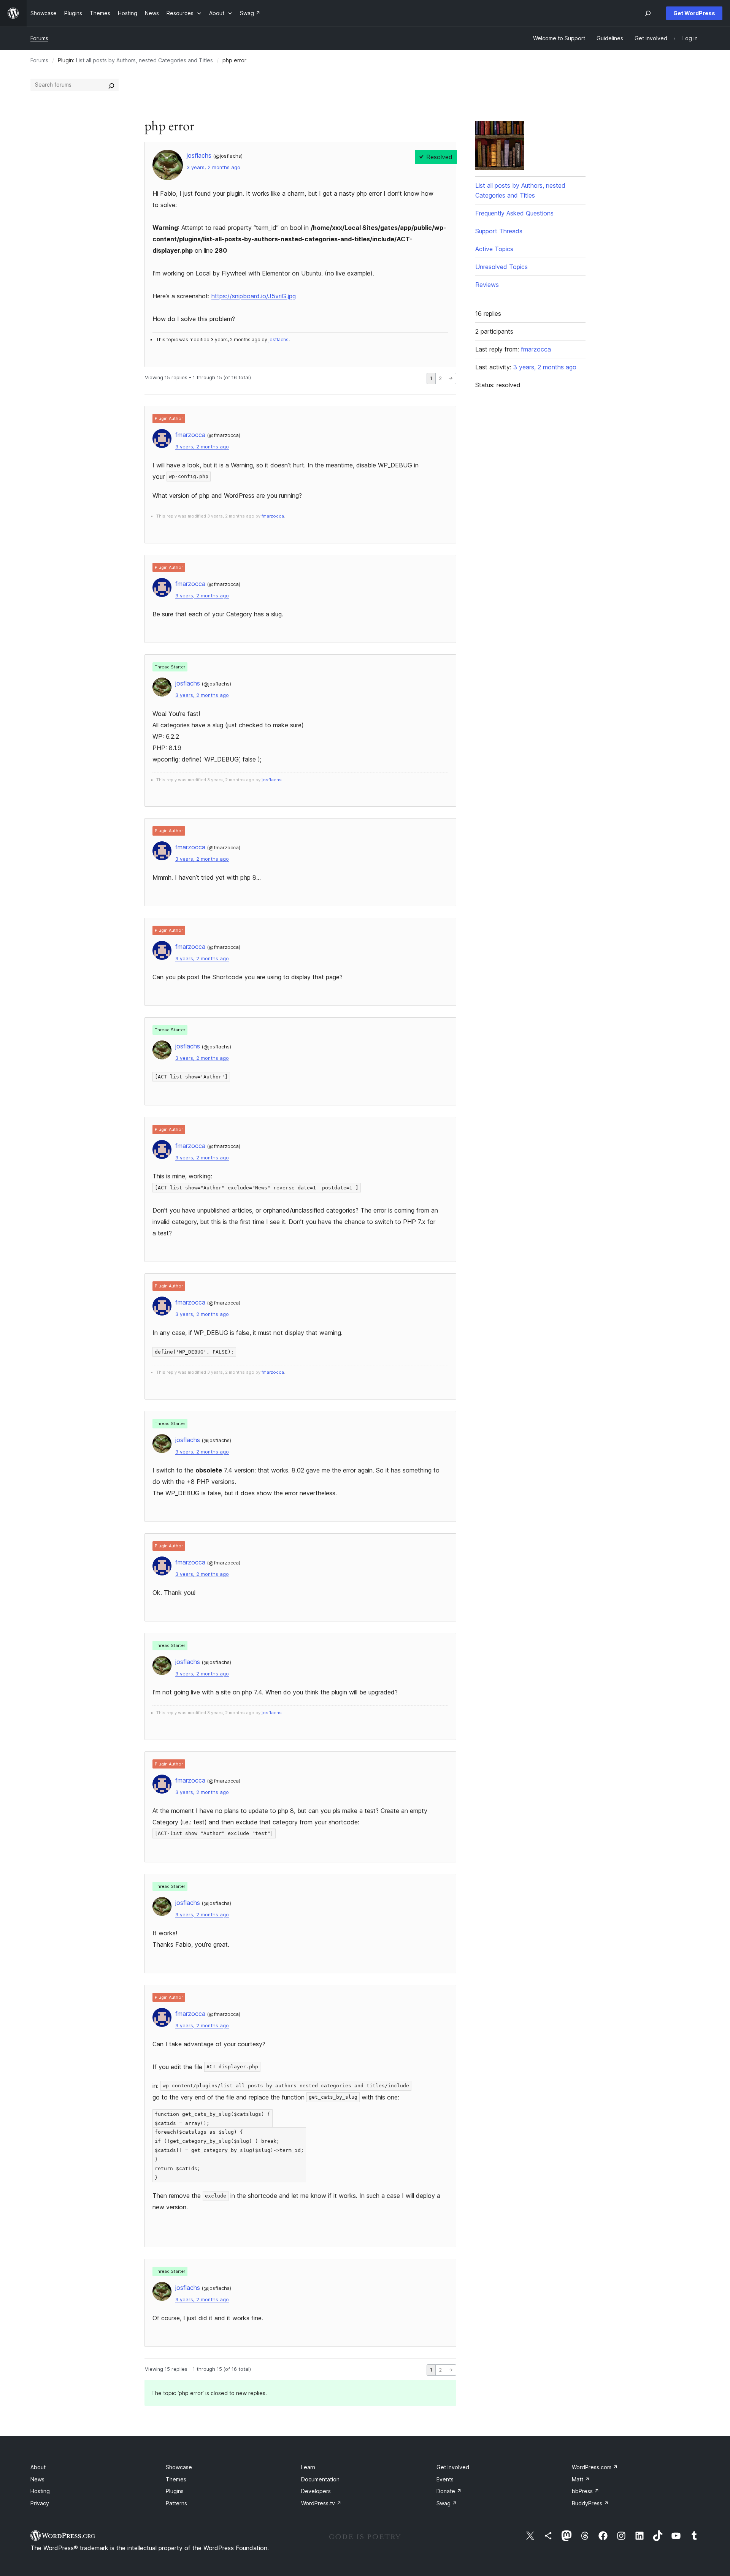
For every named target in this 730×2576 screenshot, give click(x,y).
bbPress (586, 2491)
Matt (581, 2479)
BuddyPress (590, 2503)
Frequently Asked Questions (514, 213)
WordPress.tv (321, 2503)
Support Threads (499, 231)
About (38, 2467)
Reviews (487, 285)
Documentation (320, 2479)
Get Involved (453, 2467)
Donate (449, 2491)
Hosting (40, 2491)
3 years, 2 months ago (213, 167)
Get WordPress (694, 13)
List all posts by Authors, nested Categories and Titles (144, 60)
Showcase (179, 2467)
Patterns (176, 2503)
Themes (176, 2479)
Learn (308, 2467)
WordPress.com (595, 2467)
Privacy (40, 2503)
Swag (447, 2503)
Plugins (175, 2491)
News (37, 2479)
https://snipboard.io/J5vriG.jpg (254, 296)
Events (445, 2479)
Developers (316, 2491)
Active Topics (494, 249)
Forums (39, 38)
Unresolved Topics (501, 267)
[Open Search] (648, 13)
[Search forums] (111, 85)
